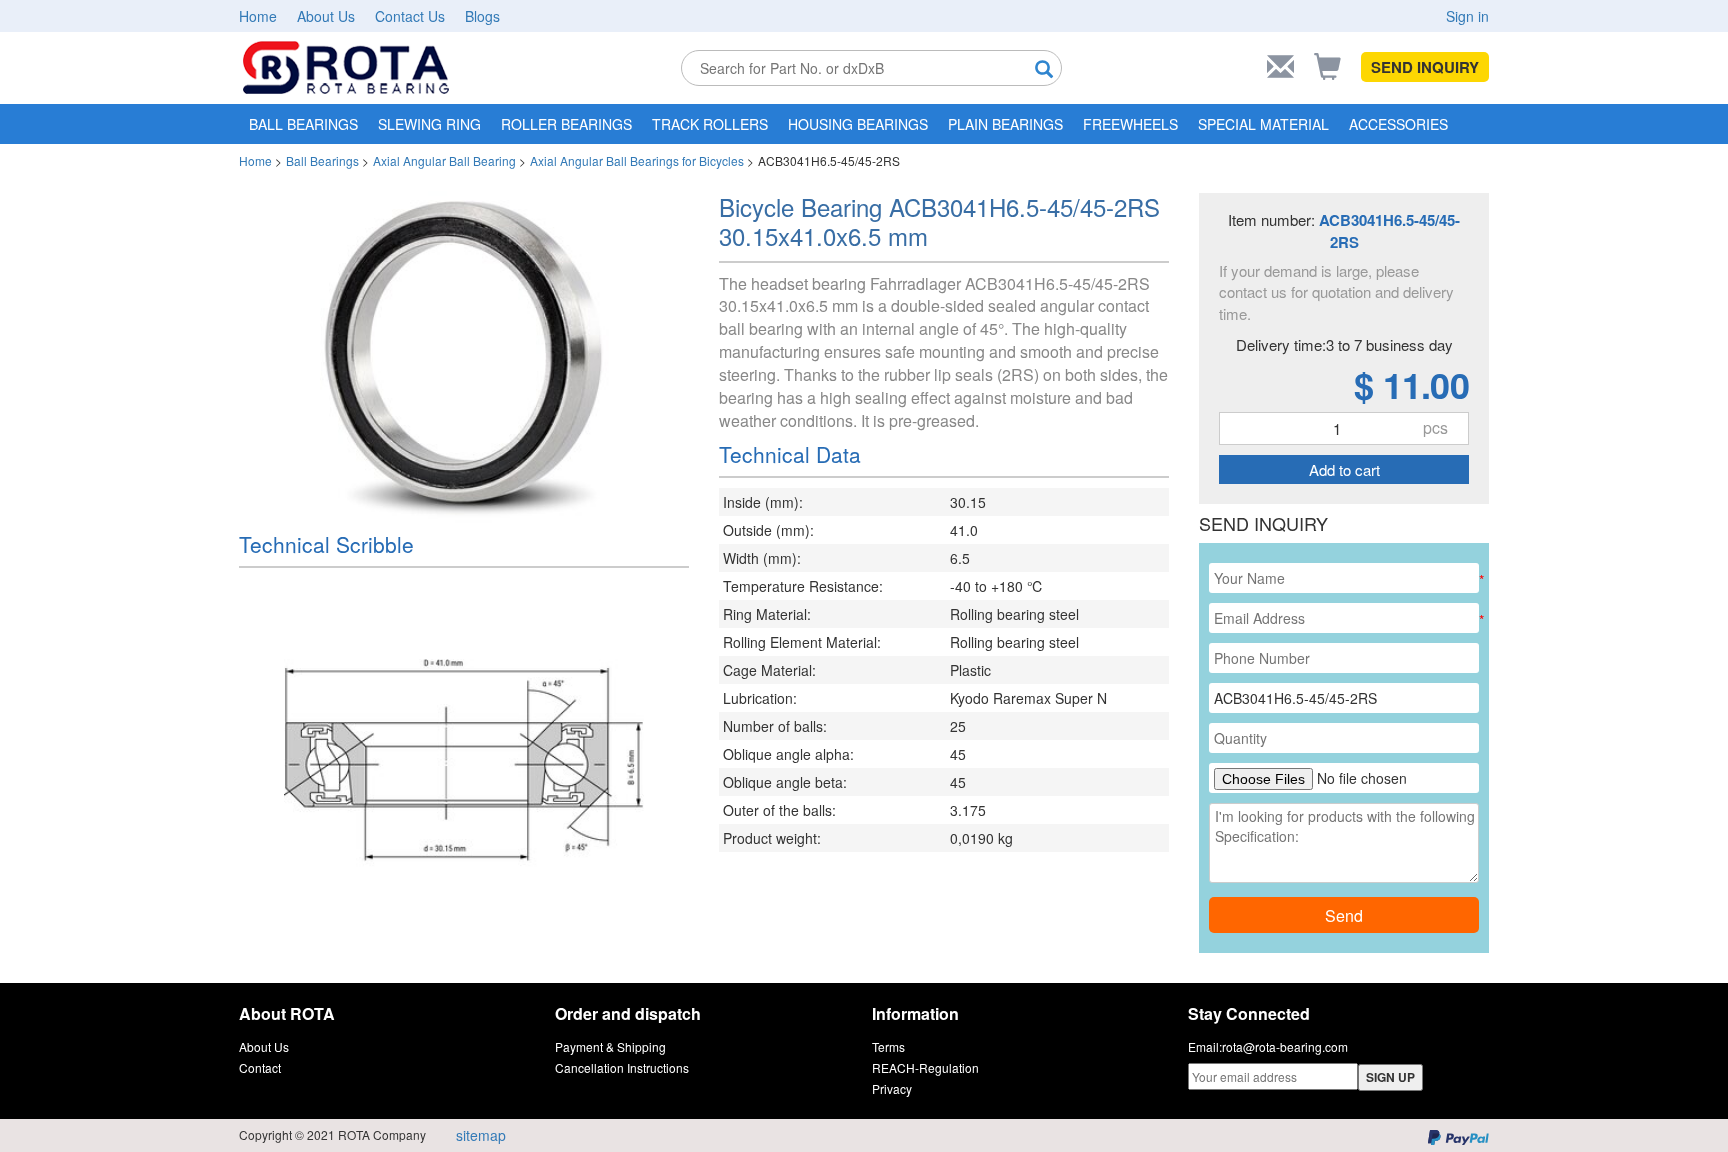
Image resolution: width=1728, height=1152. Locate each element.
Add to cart (1344, 469)
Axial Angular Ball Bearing (444, 160)
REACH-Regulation (925, 1067)
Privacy (892, 1088)
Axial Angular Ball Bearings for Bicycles (637, 160)
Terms (888, 1046)
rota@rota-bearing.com (1285, 1046)
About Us (326, 16)
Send (1344, 915)
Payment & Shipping (610, 1046)
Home (258, 16)
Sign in (1467, 16)
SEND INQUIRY (1425, 67)
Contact (260, 1067)
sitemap (481, 1135)
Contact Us (410, 16)
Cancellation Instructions (622, 1067)
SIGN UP (1390, 1077)
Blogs (482, 16)
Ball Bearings (322, 160)
